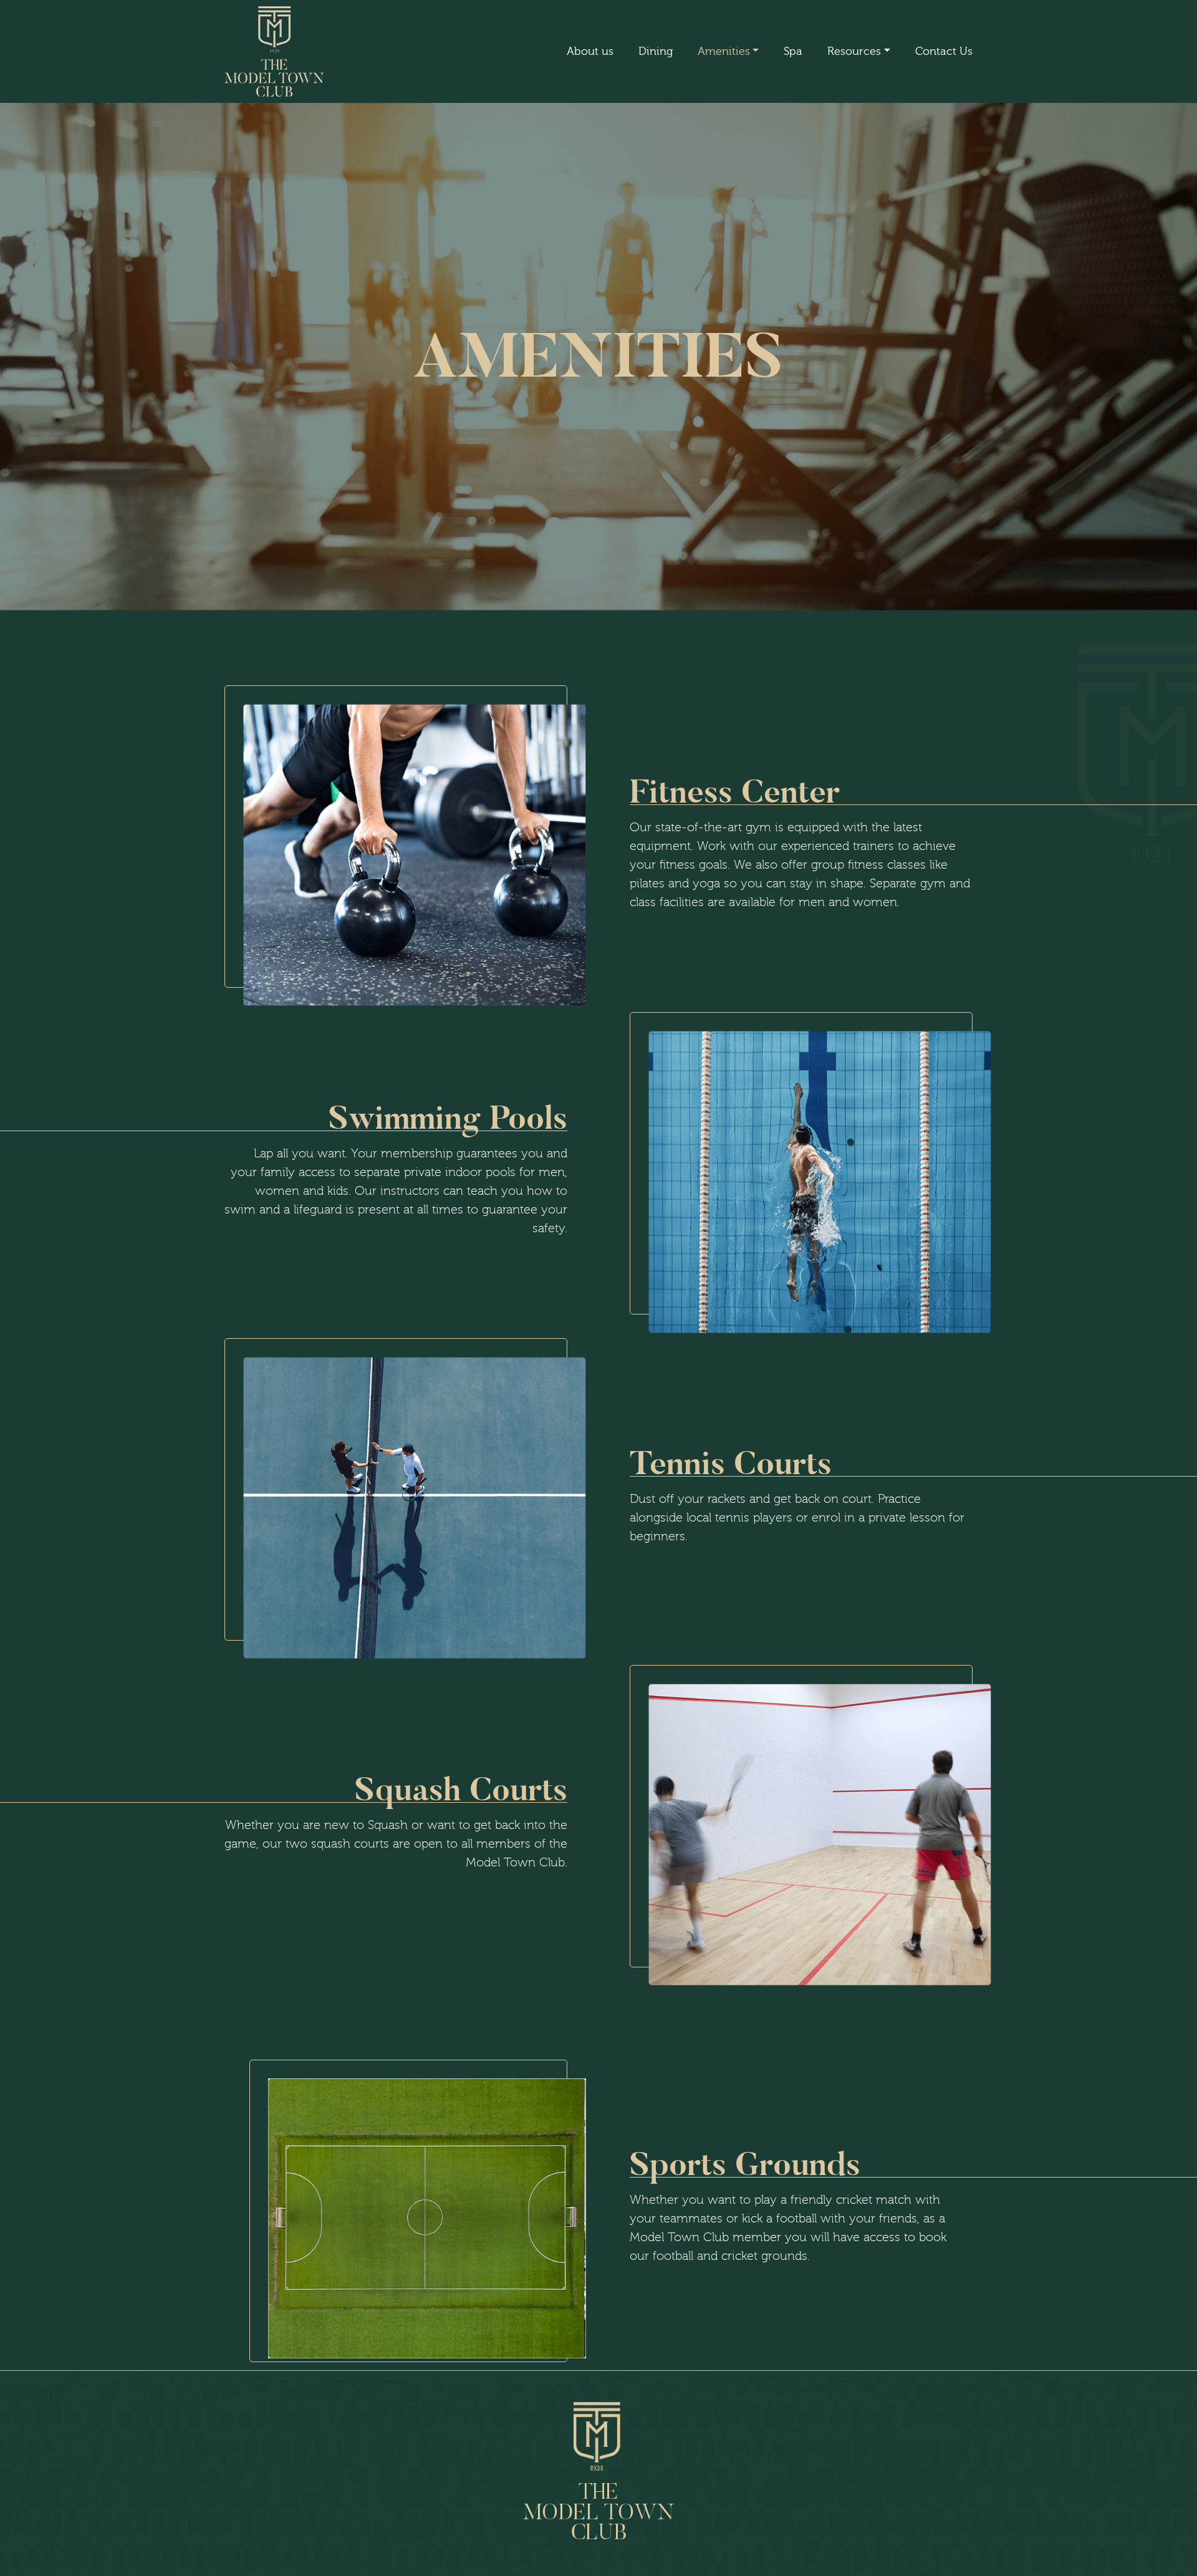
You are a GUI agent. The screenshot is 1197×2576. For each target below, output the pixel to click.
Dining (656, 51)
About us (590, 51)
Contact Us (944, 51)
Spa (793, 51)
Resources (854, 51)
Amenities (724, 51)
